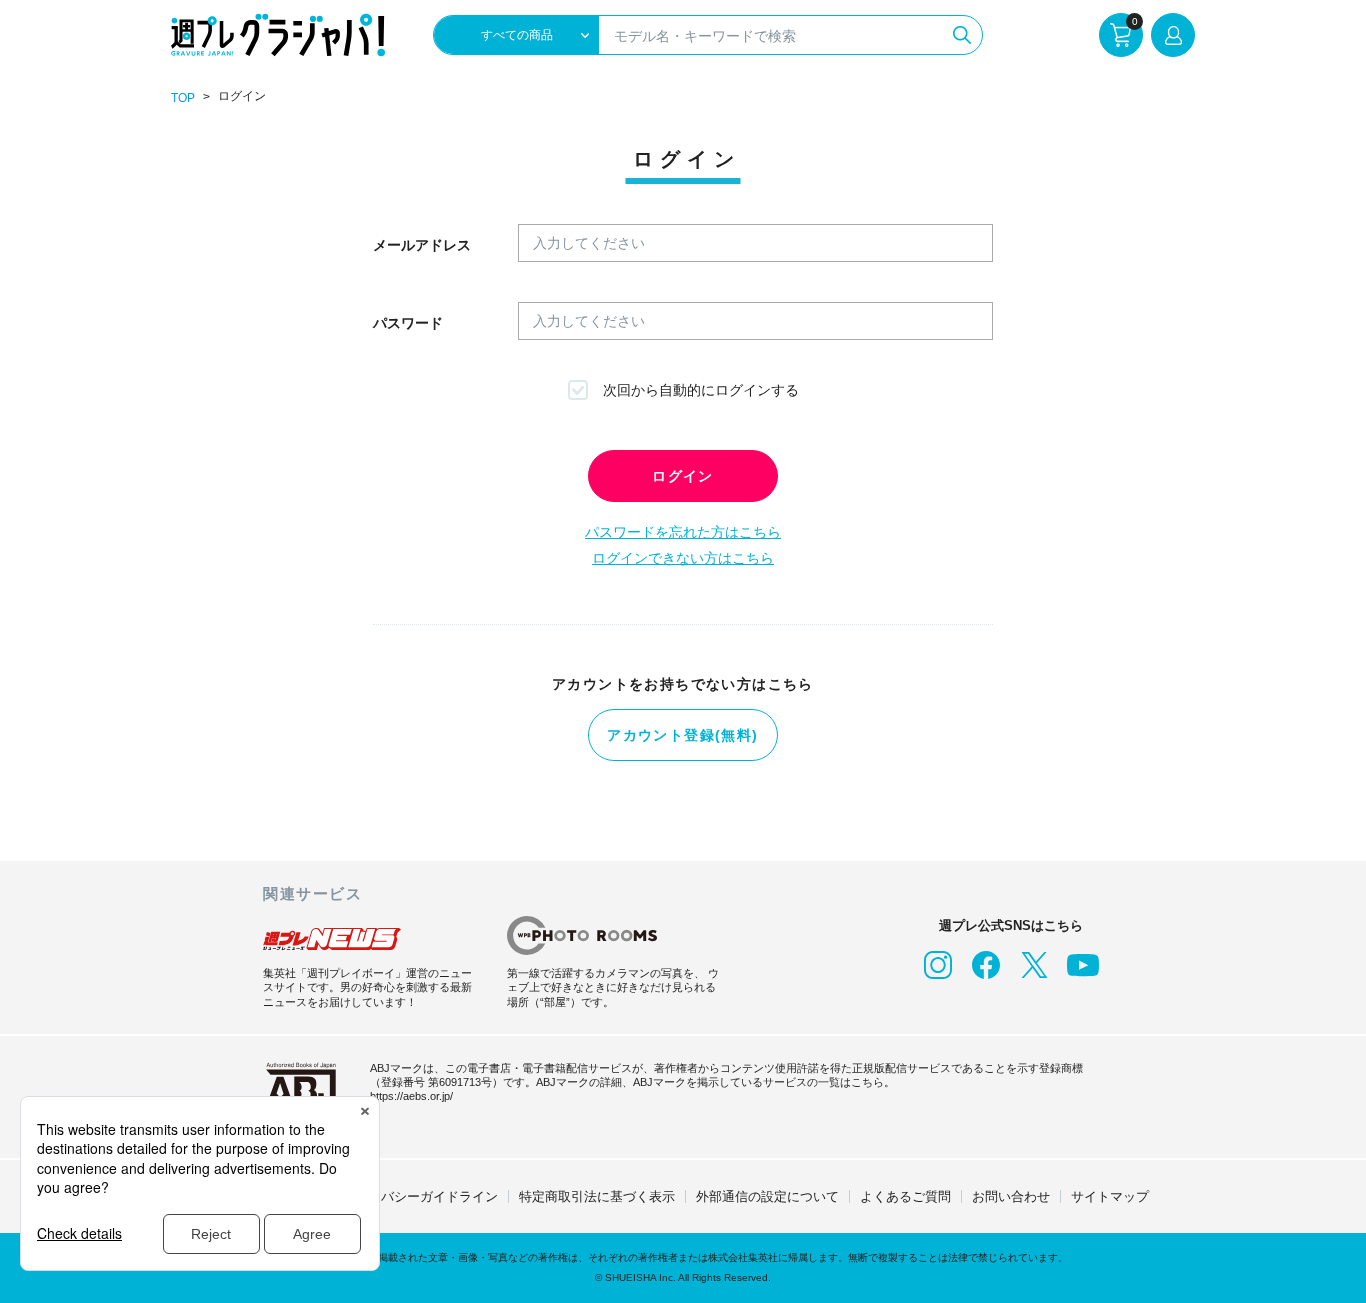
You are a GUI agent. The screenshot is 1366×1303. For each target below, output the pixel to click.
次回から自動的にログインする (701, 390)
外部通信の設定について (767, 1196)
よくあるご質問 (905, 1196)
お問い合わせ (1011, 1196)
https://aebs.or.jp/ (411, 1096)
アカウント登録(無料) (682, 735)
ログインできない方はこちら (683, 558)
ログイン (683, 476)
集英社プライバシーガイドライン (400, 1196)
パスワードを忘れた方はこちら (683, 532)
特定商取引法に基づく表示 (597, 1196)
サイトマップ (1110, 1196)
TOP (183, 98)
